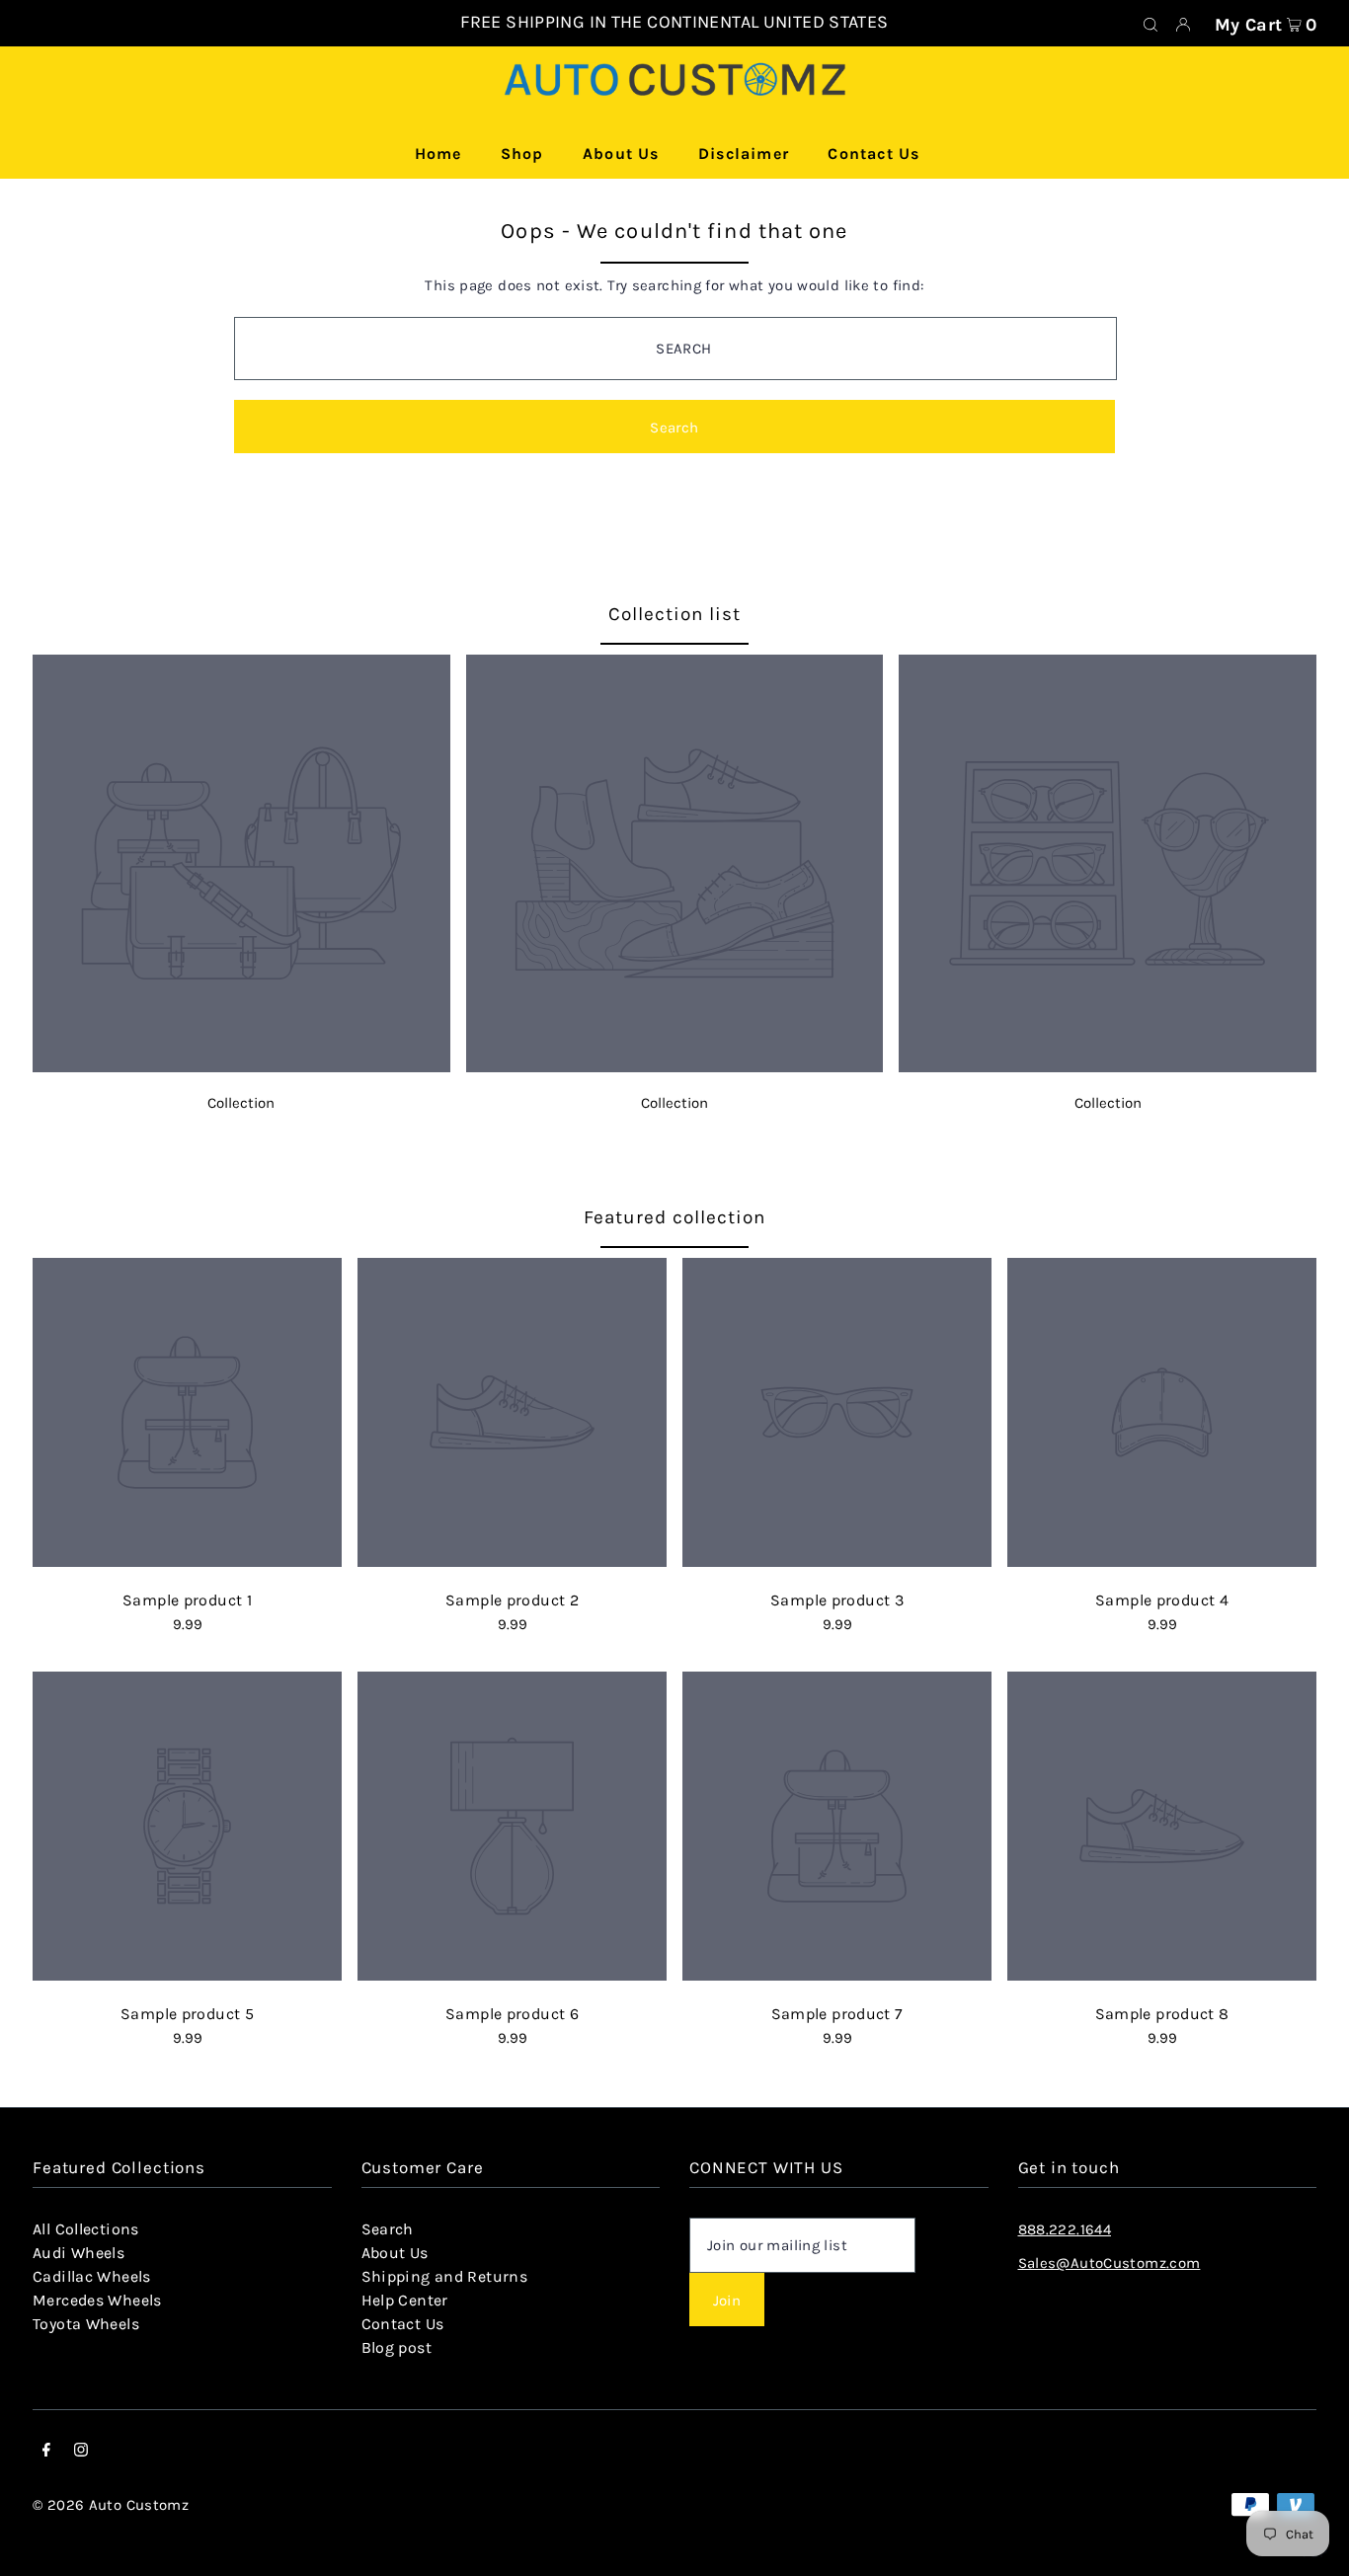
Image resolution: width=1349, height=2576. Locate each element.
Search (388, 2229)
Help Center (405, 2300)
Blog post (397, 2347)
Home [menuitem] (438, 154)
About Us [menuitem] (621, 154)
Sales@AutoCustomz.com (1110, 2263)
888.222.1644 (1065, 2229)
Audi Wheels (79, 2253)
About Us (395, 2253)
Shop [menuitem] (522, 154)
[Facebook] (46, 2452)
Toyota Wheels (86, 2324)
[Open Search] (1151, 24)
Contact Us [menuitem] (873, 154)
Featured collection (674, 1217)
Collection (241, 1103)
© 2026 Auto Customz (111, 2505)
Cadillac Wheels (92, 2276)
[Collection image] (241, 1067)
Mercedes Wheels (97, 2300)
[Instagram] (81, 2452)
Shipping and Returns (445, 2276)
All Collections (86, 2229)
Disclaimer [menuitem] (744, 154)
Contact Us (403, 2324)
